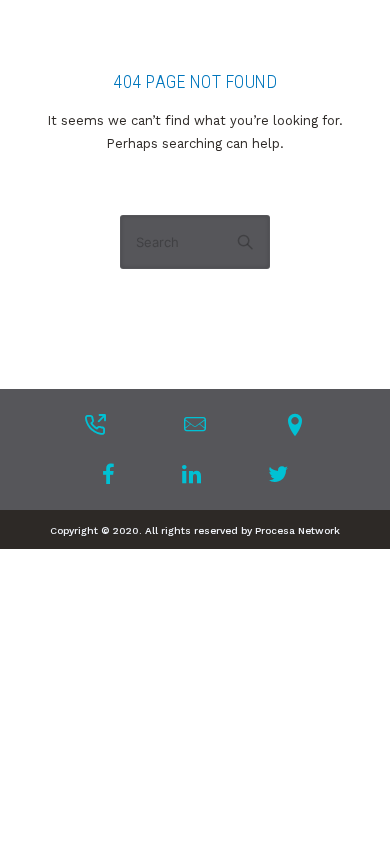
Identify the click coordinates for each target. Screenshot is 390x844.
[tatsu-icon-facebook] (114, 474)
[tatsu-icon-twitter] (278, 474)
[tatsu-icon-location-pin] (295, 424)
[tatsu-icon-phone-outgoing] (95, 424)
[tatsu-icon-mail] (195, 424)
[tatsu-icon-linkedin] (197, 474)
